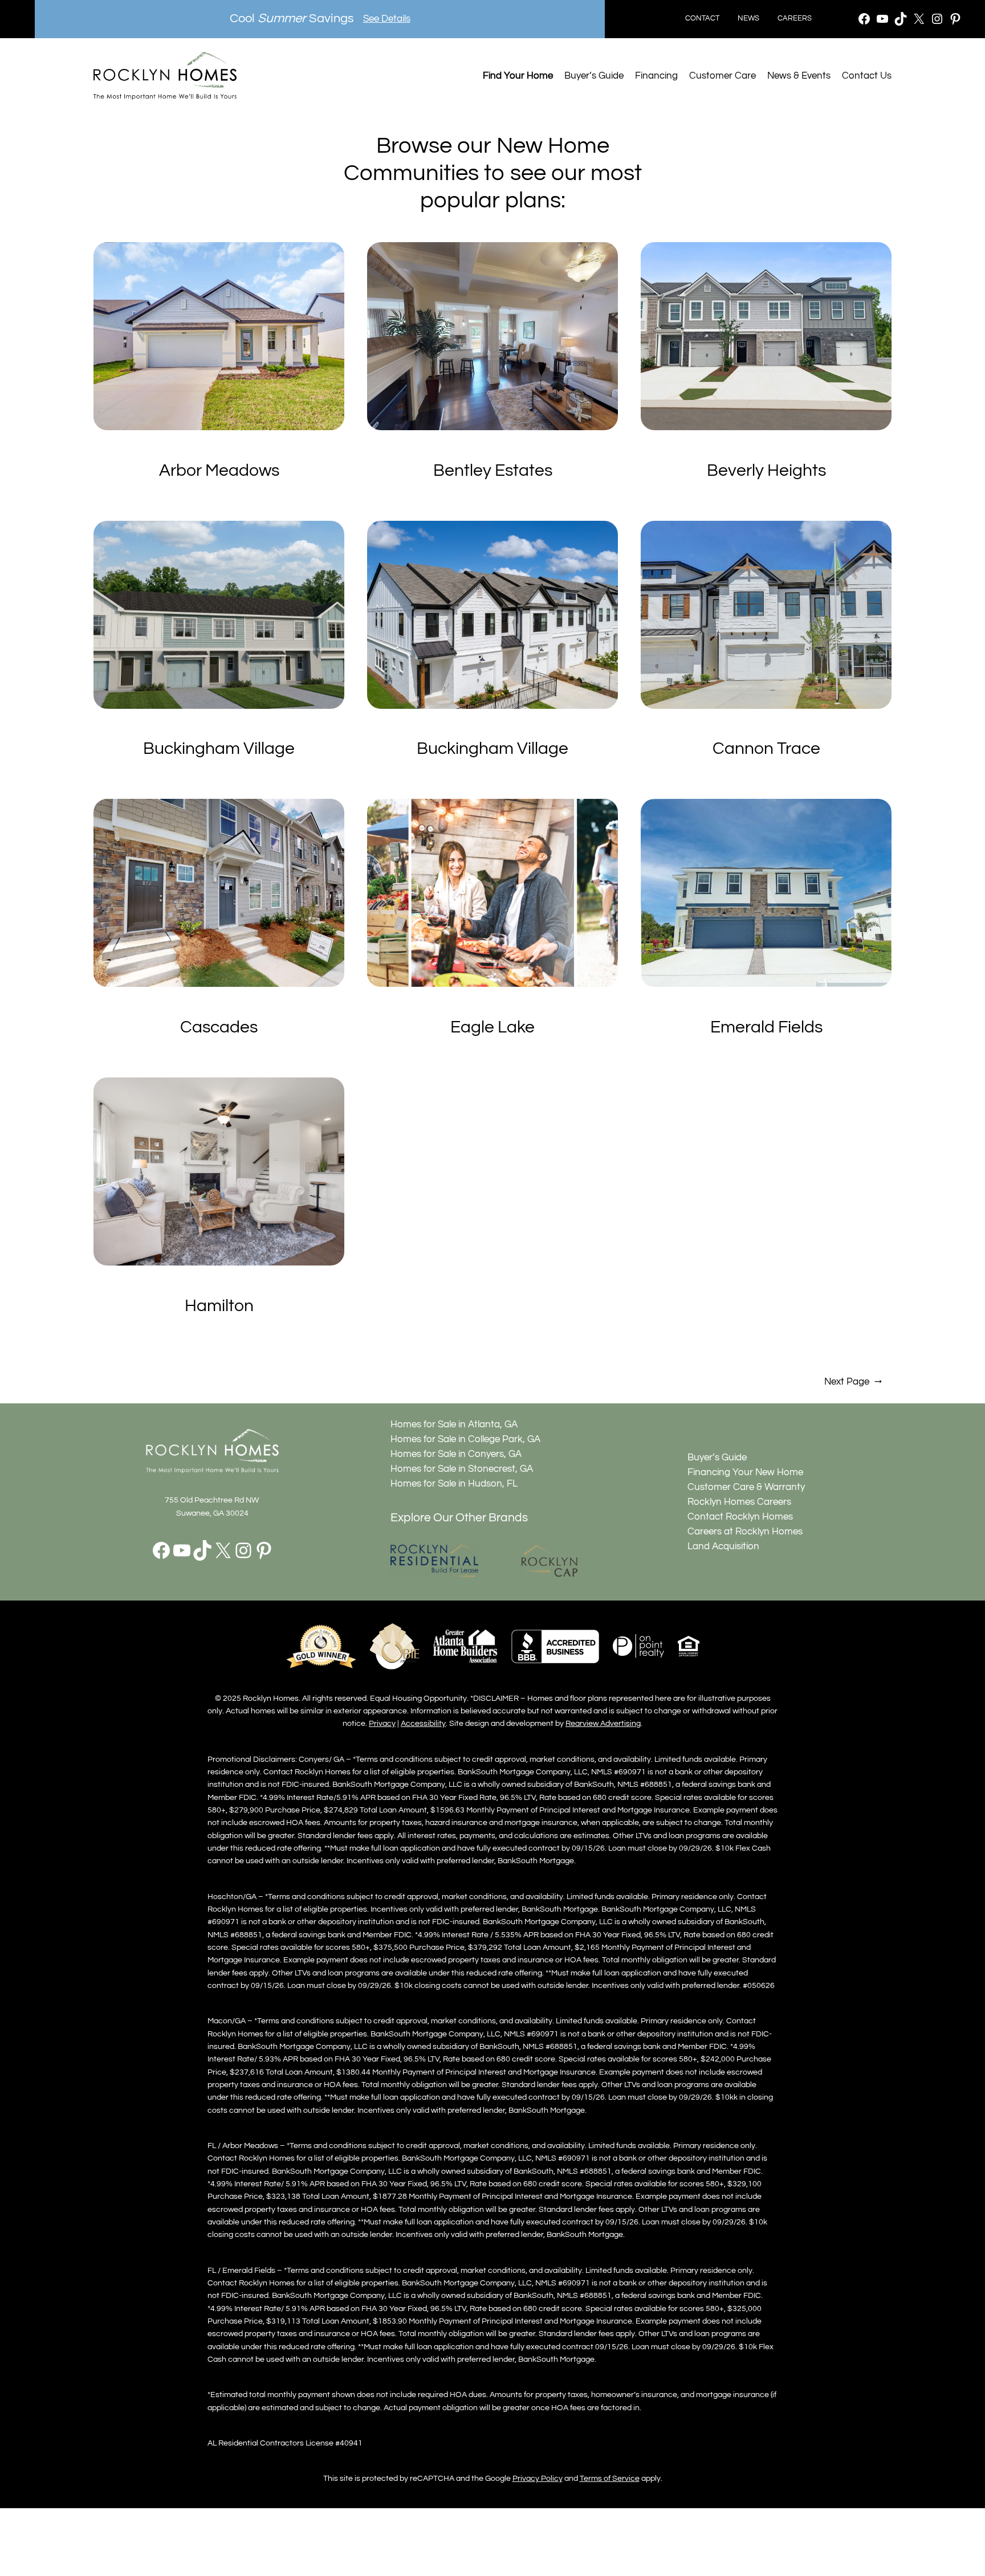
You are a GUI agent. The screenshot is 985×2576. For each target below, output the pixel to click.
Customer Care (723, 76)
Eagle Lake (492, 1027)
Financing (656, 76)
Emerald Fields (766, 1027)
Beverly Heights (766, 471)
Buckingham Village (219, 749)
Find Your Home (518, 76)
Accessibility (423, 1723)
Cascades (219, 1027)
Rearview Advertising (603, 1723)
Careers (795, 19)
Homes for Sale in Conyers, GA (456, 1454)
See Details (387, 19)
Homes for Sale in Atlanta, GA (454, 1424)
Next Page (853, 1382)
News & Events (799, 76)
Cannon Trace (766, 749)
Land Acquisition (723, 1546)
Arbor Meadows (219, 471)
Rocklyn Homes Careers (739, 1502)
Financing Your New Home (745, 1472)
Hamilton (219, 1306)
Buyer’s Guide (594, 76)
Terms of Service (610, 2478)
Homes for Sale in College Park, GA (465, 1439)
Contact (702, 19)
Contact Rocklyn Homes (740, 1517)
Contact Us (867, 76)
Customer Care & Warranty (746, 1487)
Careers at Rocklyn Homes (745, 1532)
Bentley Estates (493, 471)
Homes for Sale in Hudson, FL (454, 1484)
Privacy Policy (538, 2478)
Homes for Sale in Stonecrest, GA (462, 1469)
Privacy (382, 1723)
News (748, 19)
